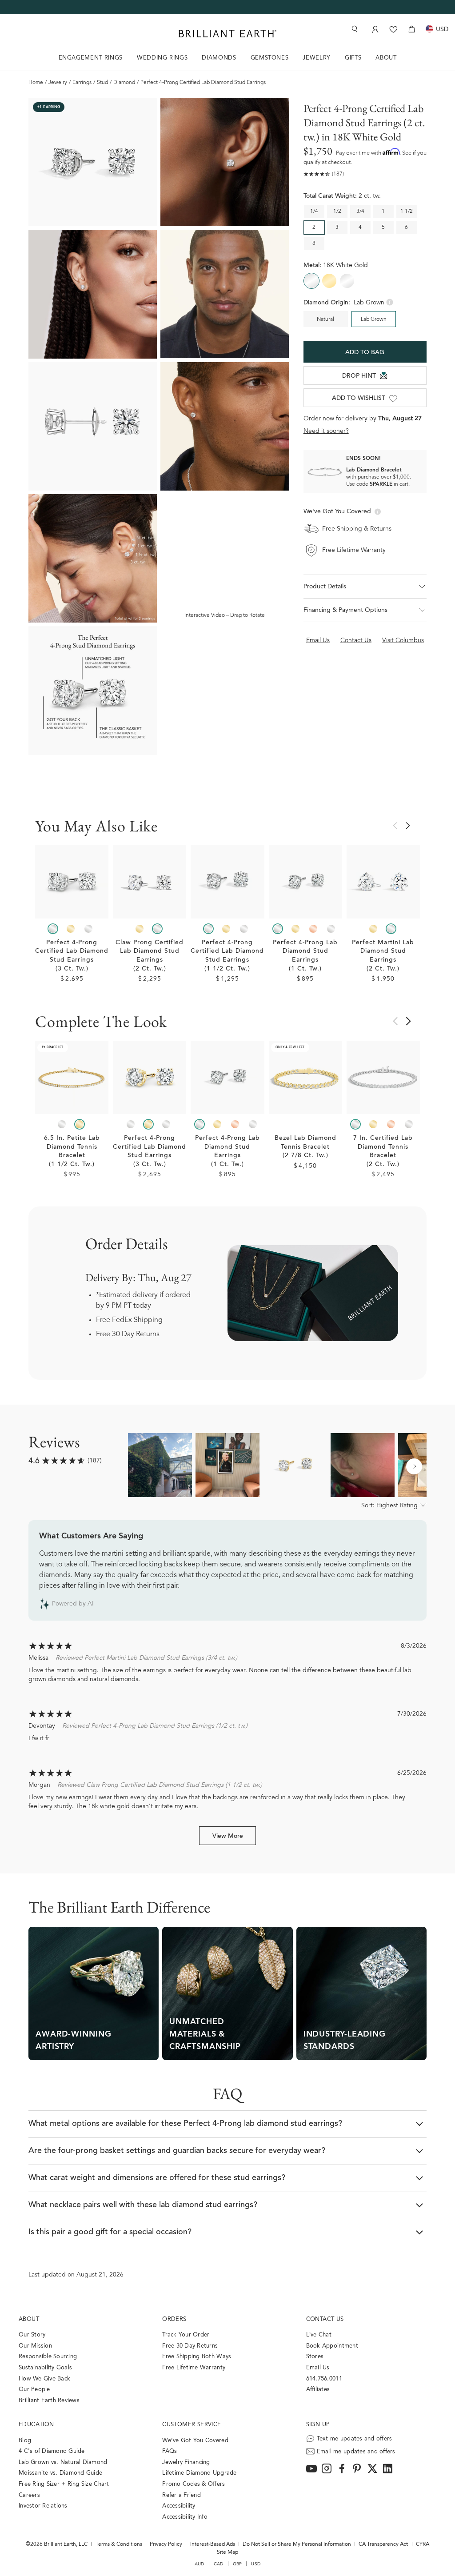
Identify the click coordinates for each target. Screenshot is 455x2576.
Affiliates (318, 2390)
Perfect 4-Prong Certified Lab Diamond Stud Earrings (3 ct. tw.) (72, 956)
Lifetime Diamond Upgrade (199, 2473)
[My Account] (374, 29)
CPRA (423, 2544)
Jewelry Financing (186, 2462)
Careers (29, 2495)
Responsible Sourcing (48, 2357)
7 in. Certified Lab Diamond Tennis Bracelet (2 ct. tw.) (383, 1152)
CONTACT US (325, 2319)
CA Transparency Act (383, 2544)
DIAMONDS (219, 58)
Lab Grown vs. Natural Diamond (63, 2462)
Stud (102, 83)
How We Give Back (44, 2379)
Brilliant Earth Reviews (49, 2401)
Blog (25, 2441)
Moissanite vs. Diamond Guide (60, 2473)
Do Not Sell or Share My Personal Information (297, 2544)
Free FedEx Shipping (129, 1320)
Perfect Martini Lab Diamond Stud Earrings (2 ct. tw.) (383, 956)
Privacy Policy (166, 2544)
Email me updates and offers (356, 2452)
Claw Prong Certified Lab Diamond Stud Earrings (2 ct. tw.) (150, 956)
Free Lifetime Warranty (194, 2368)
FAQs (170, 2451)
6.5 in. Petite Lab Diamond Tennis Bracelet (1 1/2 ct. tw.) (72, 1152)
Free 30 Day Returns (128, 1334)
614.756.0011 (324, 2379)
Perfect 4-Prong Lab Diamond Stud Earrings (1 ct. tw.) (305, 956)
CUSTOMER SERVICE (192, 2425)
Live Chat (319, 2335)
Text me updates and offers (355, 2439)
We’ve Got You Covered (195, 2441)
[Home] (227, 34)
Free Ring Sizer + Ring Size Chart (64, 2484)
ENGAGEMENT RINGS (91, 58)
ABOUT (386, 58)
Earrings (82, 83)
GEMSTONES (270, 58)
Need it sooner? (326, 431)
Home (36, 83)
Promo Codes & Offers (194, 2484)
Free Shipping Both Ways (197, 2357)
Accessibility (179, 2506)
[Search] (354, 29)
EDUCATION (36, 2425)
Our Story (32, 2335)
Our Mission (35, 2346)
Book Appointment (332, 2346)
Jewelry (58, 83)
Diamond (124, 83)
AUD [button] (200, 2564)
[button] (365, 587)
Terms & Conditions (119, 2544)
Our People (34, 2390)
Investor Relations (43, 2506)
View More (228, 1837)
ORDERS (174, 2319)
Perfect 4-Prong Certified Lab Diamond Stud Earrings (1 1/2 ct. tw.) (227, 956)
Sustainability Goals (45, 2368)
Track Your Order (186, 2335)
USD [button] (256, 2564)
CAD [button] (219, 2564)
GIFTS (353, 58)
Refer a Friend (182, 2495)
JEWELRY (317, 58)
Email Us (318, 2368)
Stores (315, 2357)
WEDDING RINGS (162, 58)
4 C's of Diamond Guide (52, 2451)
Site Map (227, 2552)
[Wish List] (393, 29)
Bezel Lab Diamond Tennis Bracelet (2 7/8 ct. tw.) (305, 1147)
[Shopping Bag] (412, 29)
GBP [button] (237, 2564)
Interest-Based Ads (213, 2544)
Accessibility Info (185, 2517)
